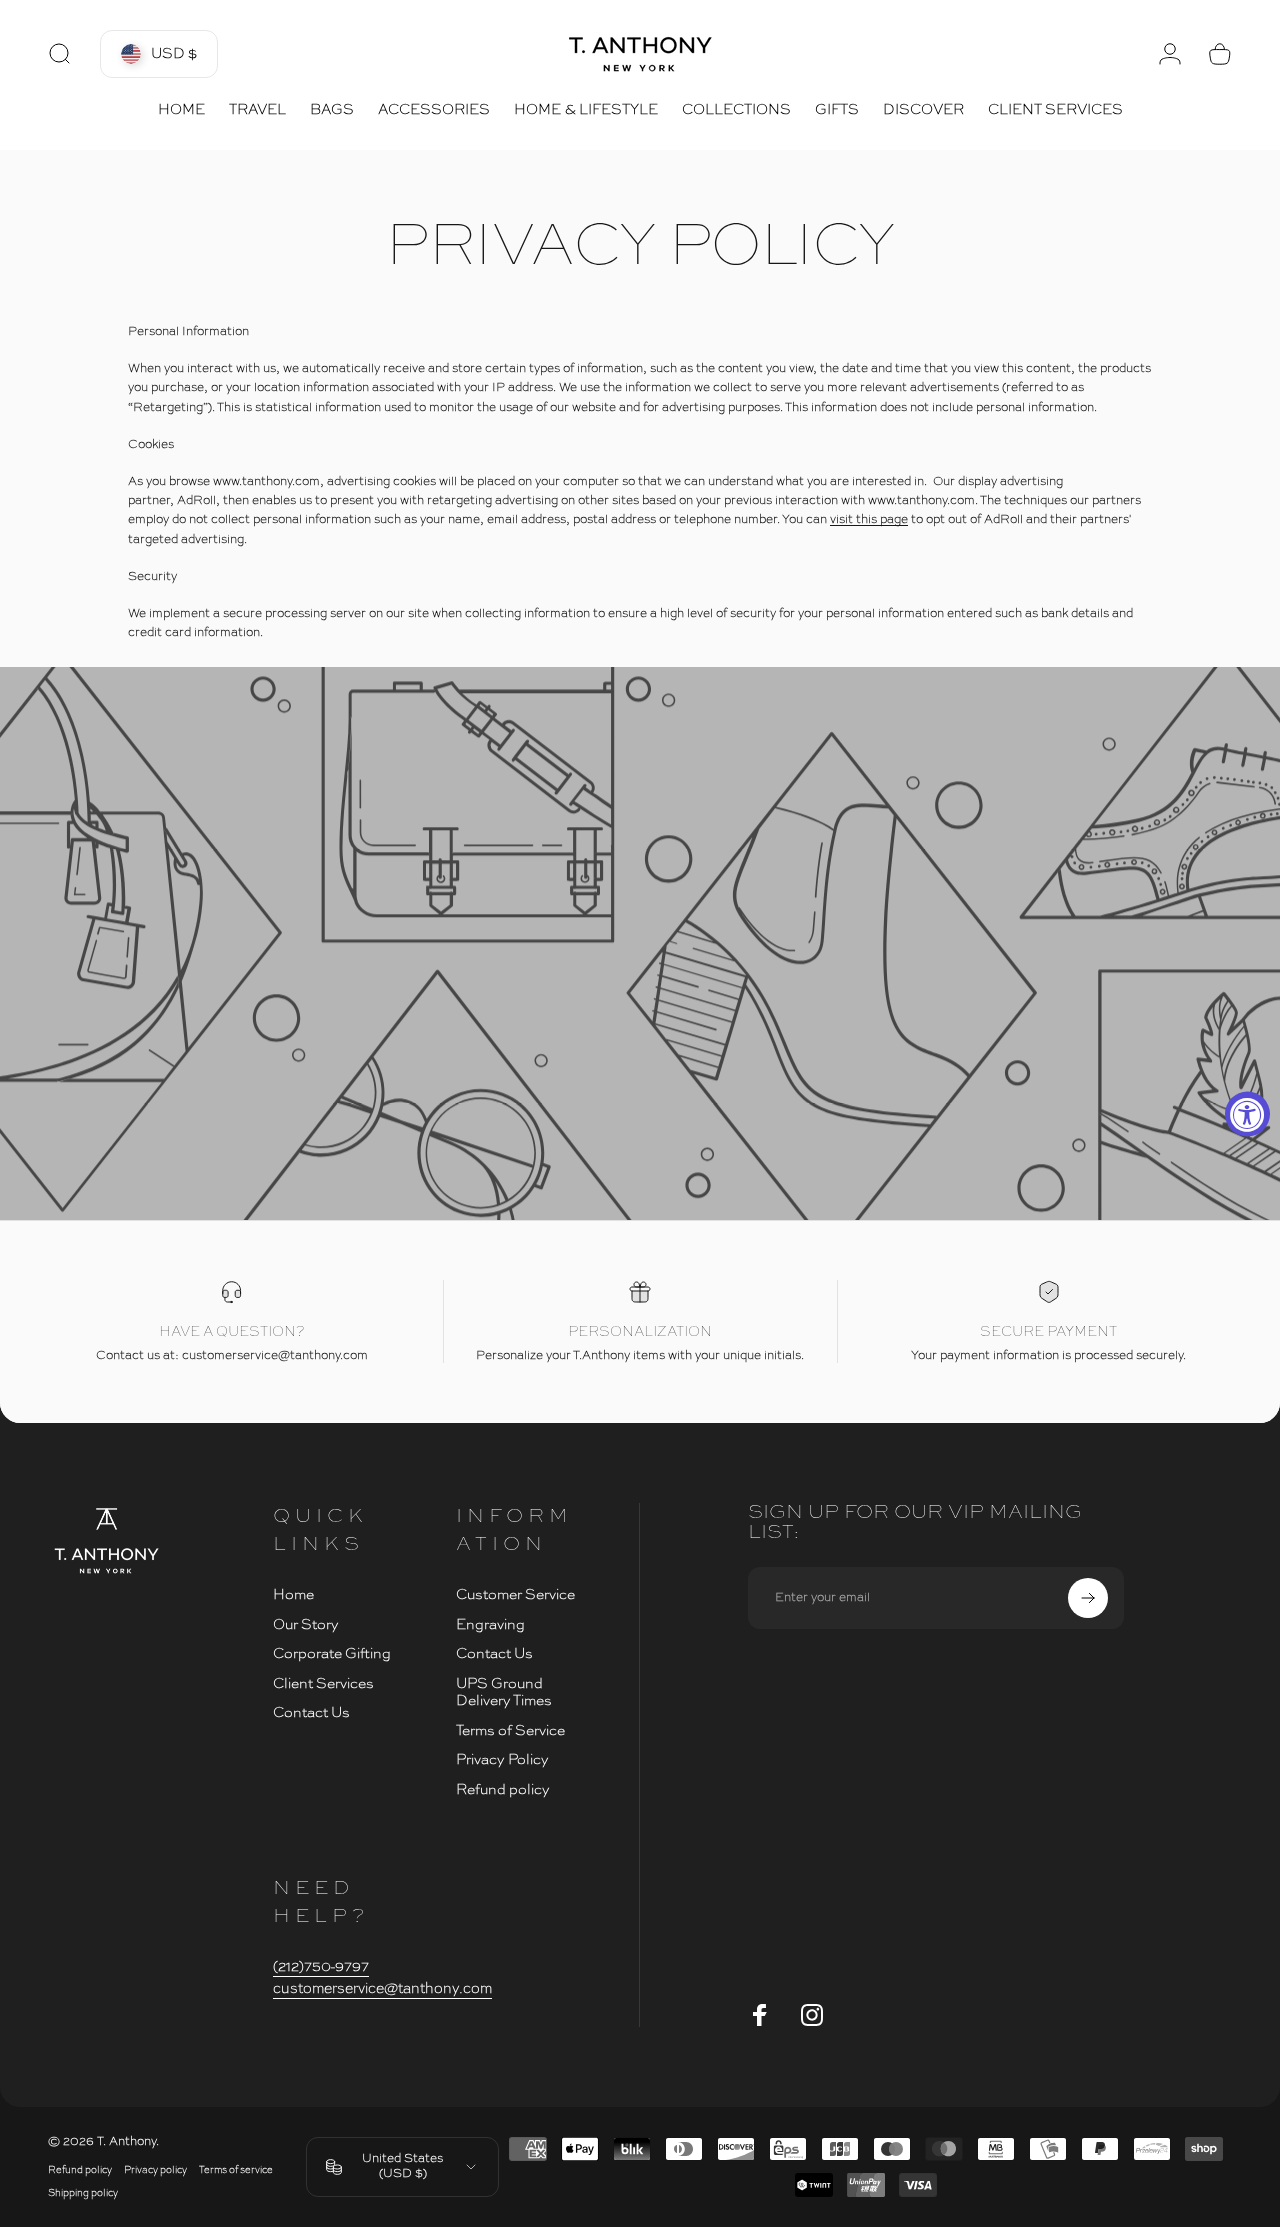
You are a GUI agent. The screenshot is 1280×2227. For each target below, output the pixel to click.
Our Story (306, 1625)
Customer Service (515, 1595)
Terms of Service (510, 1731)
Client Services (323, 1684)
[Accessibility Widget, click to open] (1247, 1113)
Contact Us (311, 1713)
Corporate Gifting (332, 1654)
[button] (159, 54)
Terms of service (236, 2170)
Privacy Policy (502, 1760)
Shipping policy (83, 2193)
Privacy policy (155, 2170)
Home (293, 1595)
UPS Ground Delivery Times (504, 1693)
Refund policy (503, 1790)
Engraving (490, 1625)
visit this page (869, 520)
